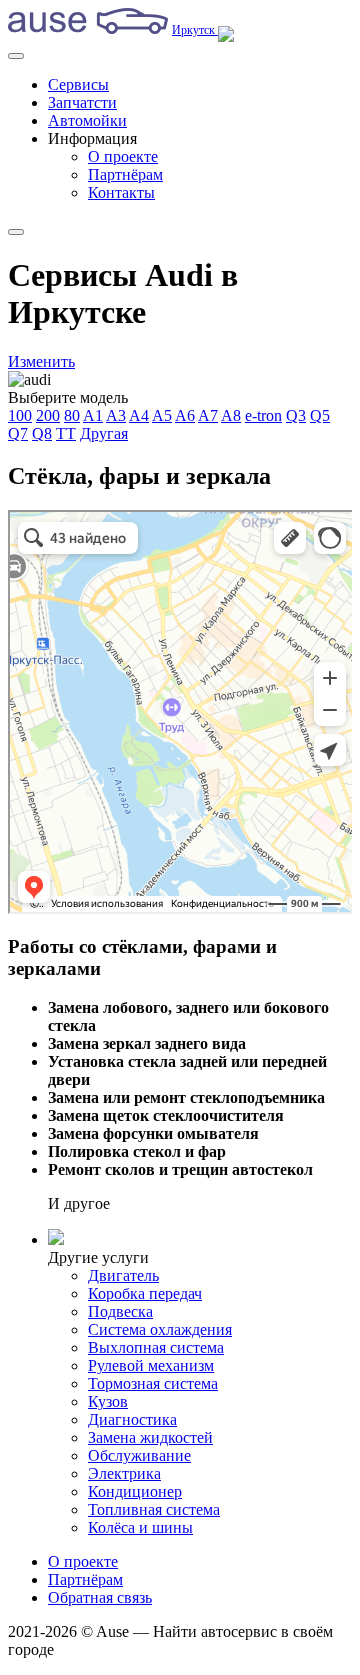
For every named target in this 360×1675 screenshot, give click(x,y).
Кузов (108, 1401)
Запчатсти (82, 102)
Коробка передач (145, 1293)
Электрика (124, 1473)
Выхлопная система (156, 1347)
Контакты (121, 192)
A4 (139, 415)
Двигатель (123, 1275)
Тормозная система (153, 1383)
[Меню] (16, 56)
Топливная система (154, 1509)
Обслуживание (139, 1455)
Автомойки (87, 120)
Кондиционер (135, 1491)
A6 (185, 415)
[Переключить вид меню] (16, 232)
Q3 (296, 415)
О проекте (123, 156)
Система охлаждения (160, 1329)
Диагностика (132, 1419)
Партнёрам (125, 174)
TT (66, 433)
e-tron (263, 415)
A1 (93, 415)
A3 (116, 415)
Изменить (41, 361)
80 (72, 415)
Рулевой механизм (151, 1365)
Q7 (18, 433)
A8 (231, 415)
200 (48, 415)
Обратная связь (100, 1597)
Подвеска (120, 1311)
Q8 (42, 433)
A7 (208, 415)
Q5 (320, 415)
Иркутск (195, 30)
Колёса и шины (140, 1527)
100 (20, 415)
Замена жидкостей (150, 1437)
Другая (104, 433)
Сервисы (78, 84)
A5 (162, 415)
